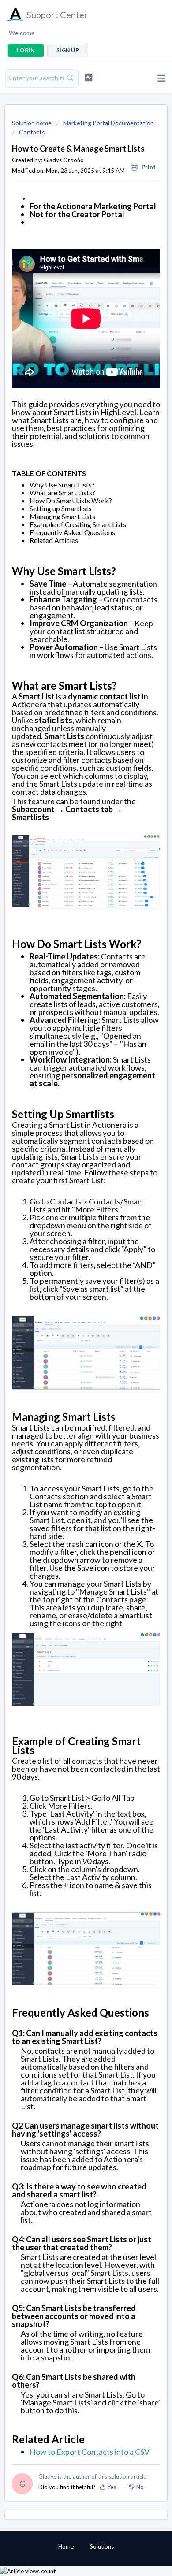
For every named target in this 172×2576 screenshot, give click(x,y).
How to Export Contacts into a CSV (90, 2452)
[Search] (71, 78)
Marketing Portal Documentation (108, 123)
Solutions (102, 2546)
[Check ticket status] (88, 77)
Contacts (32, 132)
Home (66, 2546)
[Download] (70, 1324)
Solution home (32, 123)
